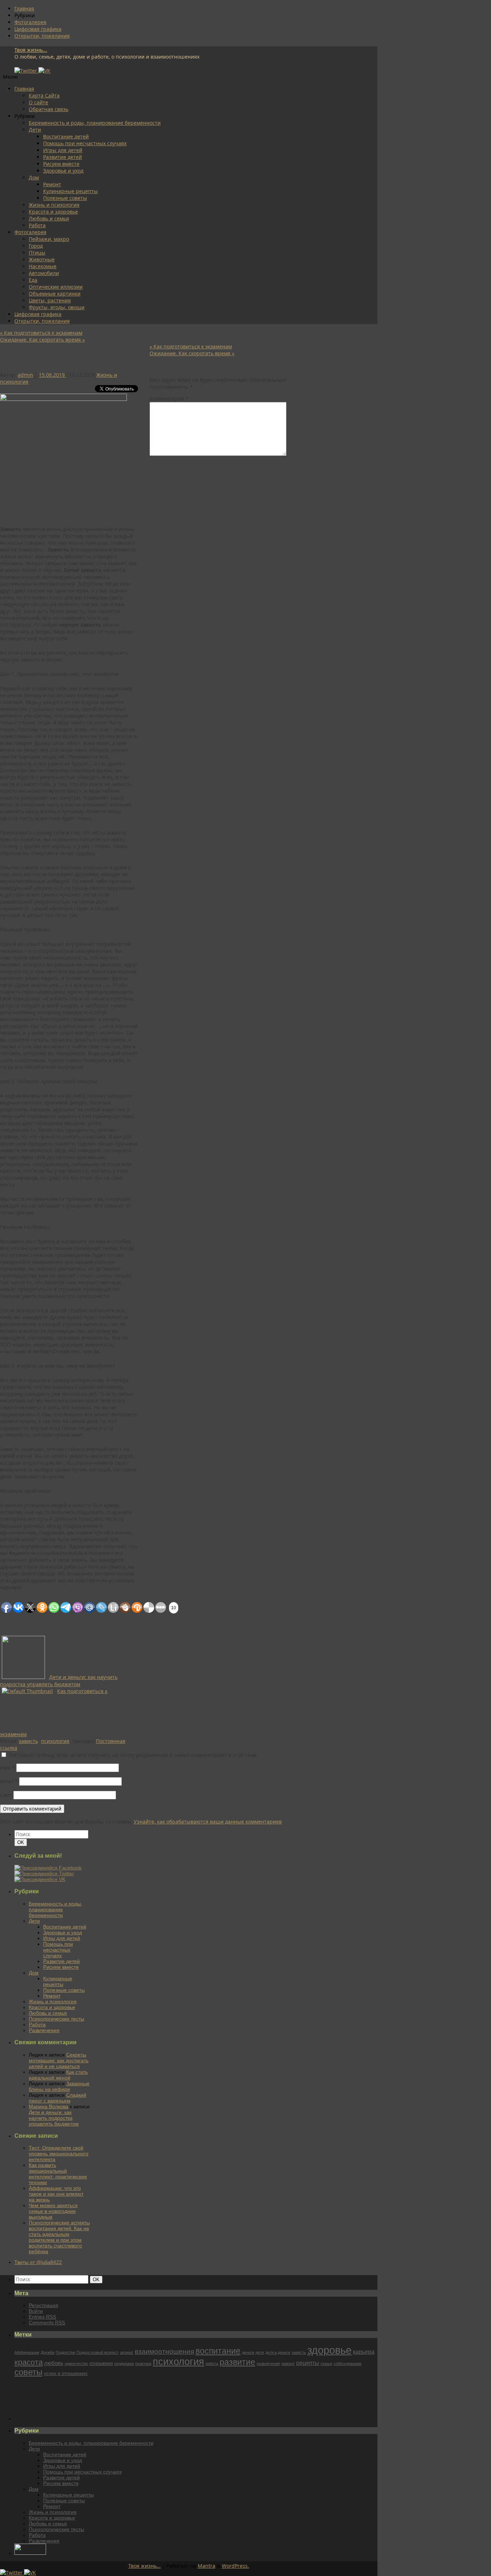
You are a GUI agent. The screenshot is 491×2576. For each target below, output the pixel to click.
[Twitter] (26, 71)
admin (25, 375)
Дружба (47, 2352)
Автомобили (44, 273)
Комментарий (169, 399)
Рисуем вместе (61, 164)
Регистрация (43, 2305)
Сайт (6, 1795)
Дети (35, 130)
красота (29, 2362)
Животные (42, 259)
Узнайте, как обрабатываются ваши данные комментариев (208, 1822)
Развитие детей (63, 157)
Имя (7, 1768)
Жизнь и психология (54, 205)
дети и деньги (278, 2352)
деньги (248, 2352)
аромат (127, 2352)
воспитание (218, 2351)
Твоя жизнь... (31, 50)
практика (143, 2364)
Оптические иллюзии (56, 287)
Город (36, 246)
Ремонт (52, 184)
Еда (33, 280)
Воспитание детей (66, 136)
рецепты (308, 2363)
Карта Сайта (44, 95)
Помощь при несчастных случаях (85, 143)
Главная (24, 8)
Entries (42, 2317)
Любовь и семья (49, 218)
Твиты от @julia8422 (38, 2262)
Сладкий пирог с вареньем (58, 2098)
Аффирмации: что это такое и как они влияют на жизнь (56, 2194)
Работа (37, 225)
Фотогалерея (30, 22)
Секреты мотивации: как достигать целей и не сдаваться (59, 2060)
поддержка (124, 2364)
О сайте (38, 102)
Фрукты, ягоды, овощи (57, 307)
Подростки (65, 2352)
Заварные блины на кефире (59, 2086)
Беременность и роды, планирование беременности (95, 123)
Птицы (37, 253)
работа (212, 2364)
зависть (28, 1741)
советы (28, 2372)
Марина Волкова (49, 2106)
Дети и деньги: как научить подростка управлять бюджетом (54, 2118)
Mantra (207, 2566)
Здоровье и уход (63, 171)
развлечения (268, 2364)
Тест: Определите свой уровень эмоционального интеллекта (59, 2154)
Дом (34, 177)
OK (22, 1842)
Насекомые (43, 266)
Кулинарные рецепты (70, 191)
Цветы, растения (50, 300)
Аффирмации (27, 2352)
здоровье (329, 2350)
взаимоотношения (164, 2351)
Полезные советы (65, 198)
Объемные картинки (55, 294)
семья (326, 2364)
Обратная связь (49, 109)
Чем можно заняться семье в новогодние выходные (53, 2211)
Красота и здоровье (53, 212)
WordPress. (235, 2566)
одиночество (76, 2364)
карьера (364, 2352)
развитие (237, 2362)
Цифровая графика (38, 29)
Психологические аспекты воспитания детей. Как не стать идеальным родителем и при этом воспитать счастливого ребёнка (59, 2237)
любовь (54, 2363)
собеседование (348, 2364)
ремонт (288, 2364)
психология (55, 1741)
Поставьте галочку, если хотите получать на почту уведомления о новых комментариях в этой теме (133, 1755)
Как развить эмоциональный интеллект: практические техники (58, 2174)
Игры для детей (63, 150)
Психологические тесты (56, 2019)
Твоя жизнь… (144, 2566)
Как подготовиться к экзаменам (41, 333)
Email (9, 1781)
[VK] (44, 71)
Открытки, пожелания (42, 36)
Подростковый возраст (98, 2352)
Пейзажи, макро (49, 239)
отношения (101, 2363)
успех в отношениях (66, 2373)
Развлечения (44, 2030)
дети (260, 2352)
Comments (47, 2323)
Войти (36, 2311)
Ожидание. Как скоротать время (42, 340)
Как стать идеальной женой (58, 2075)
